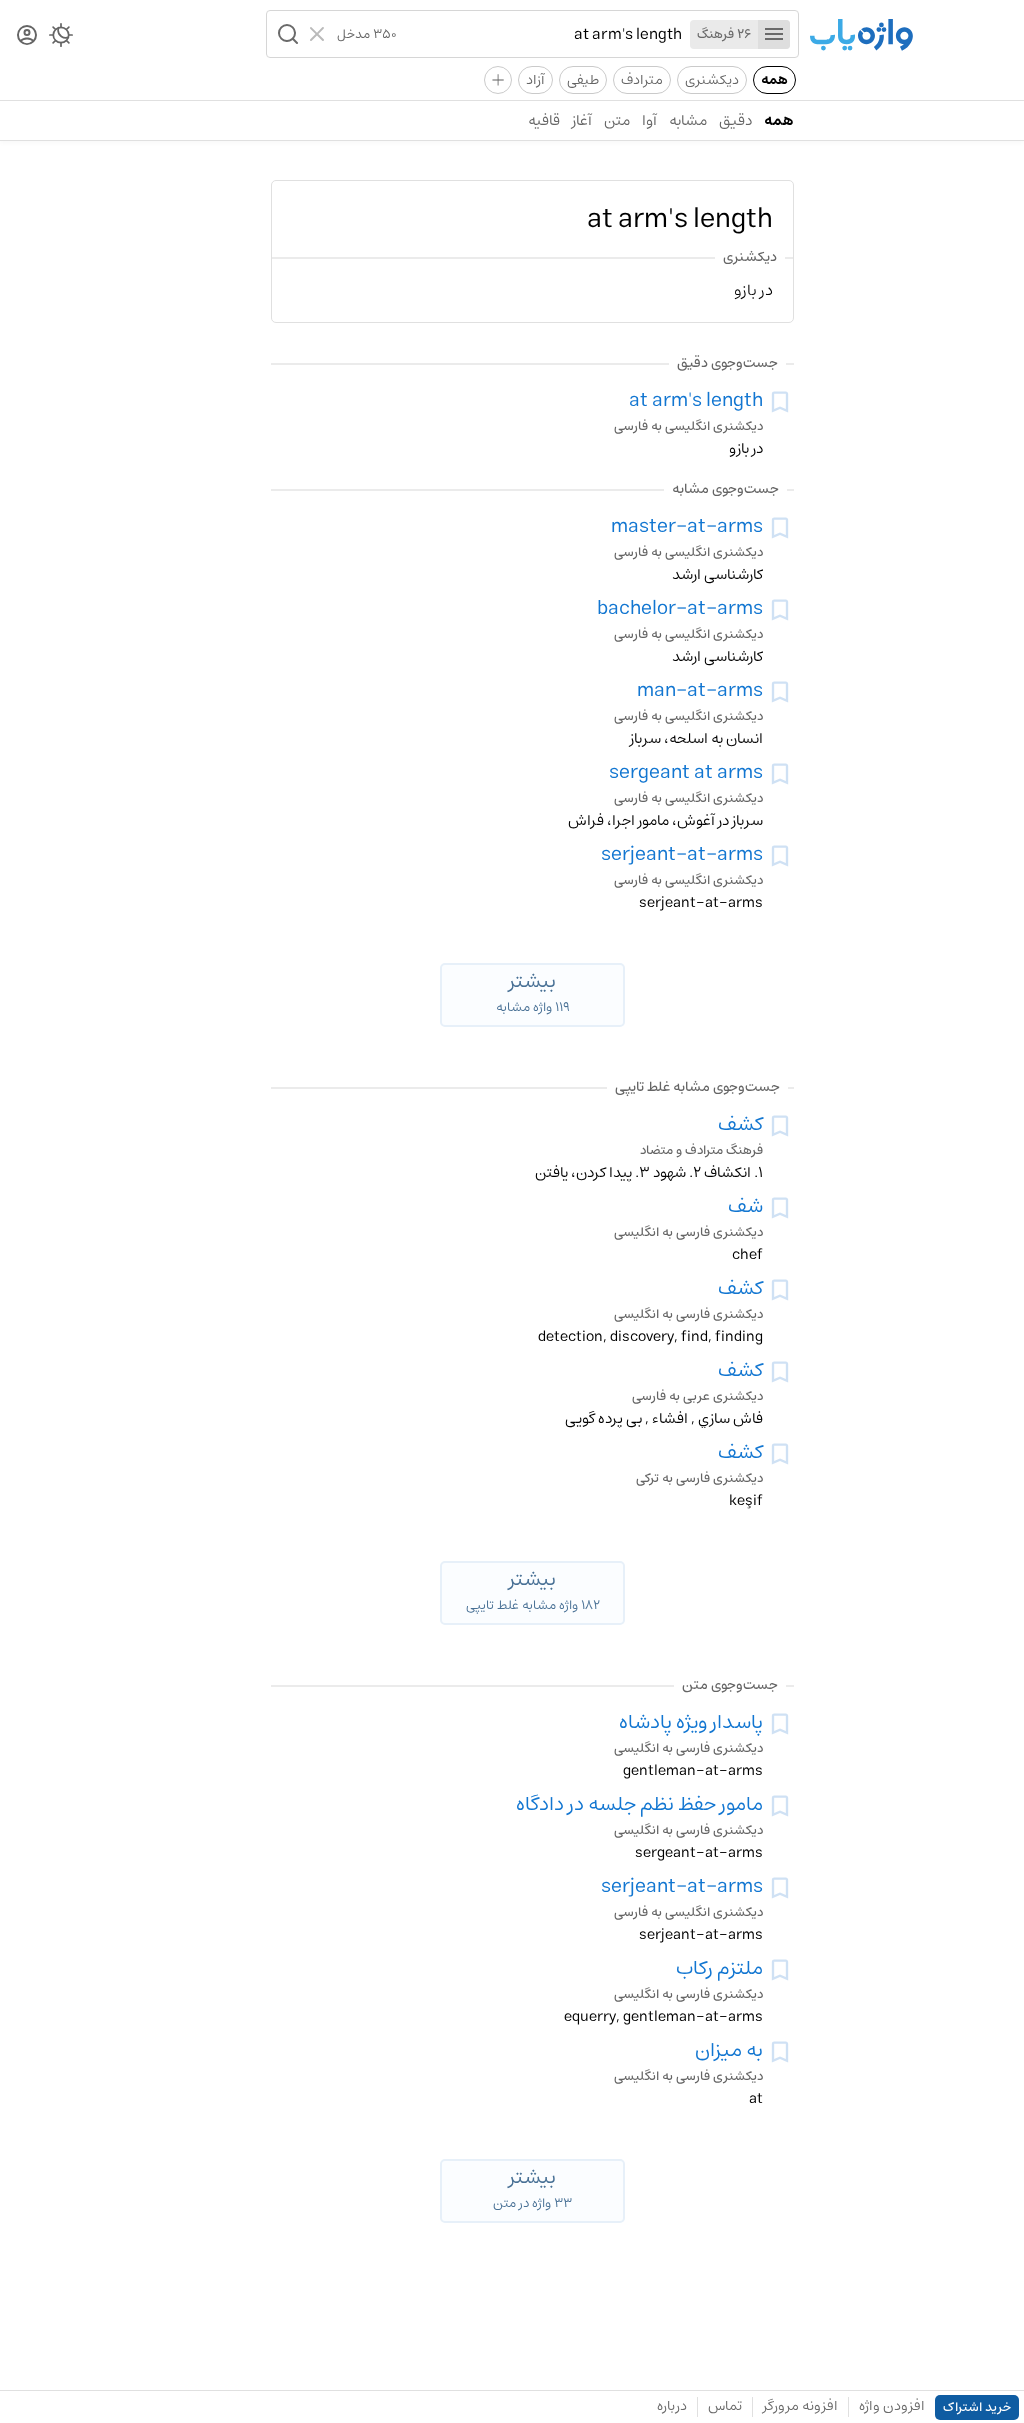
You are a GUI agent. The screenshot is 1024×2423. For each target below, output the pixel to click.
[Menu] (774, 34)
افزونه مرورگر (800, 2406)
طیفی (583, 80)
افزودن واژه (892, 2406)
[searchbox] (539, 34)
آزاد (535, 80)
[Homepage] (861, 36)
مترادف (642, 80)
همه (774, 80)
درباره (672, 2406)
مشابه (688, 120)
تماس (725, 2406)
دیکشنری (712, 80)
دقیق (735, 120)
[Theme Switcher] (61, 39)
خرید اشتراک (977, 2407)
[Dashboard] (27, 36)
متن (617, 120)
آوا (649, 120)
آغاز (582, 120)
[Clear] (319, 34)
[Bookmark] (780, 402)
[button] (286, 34)
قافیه (544, 120)
